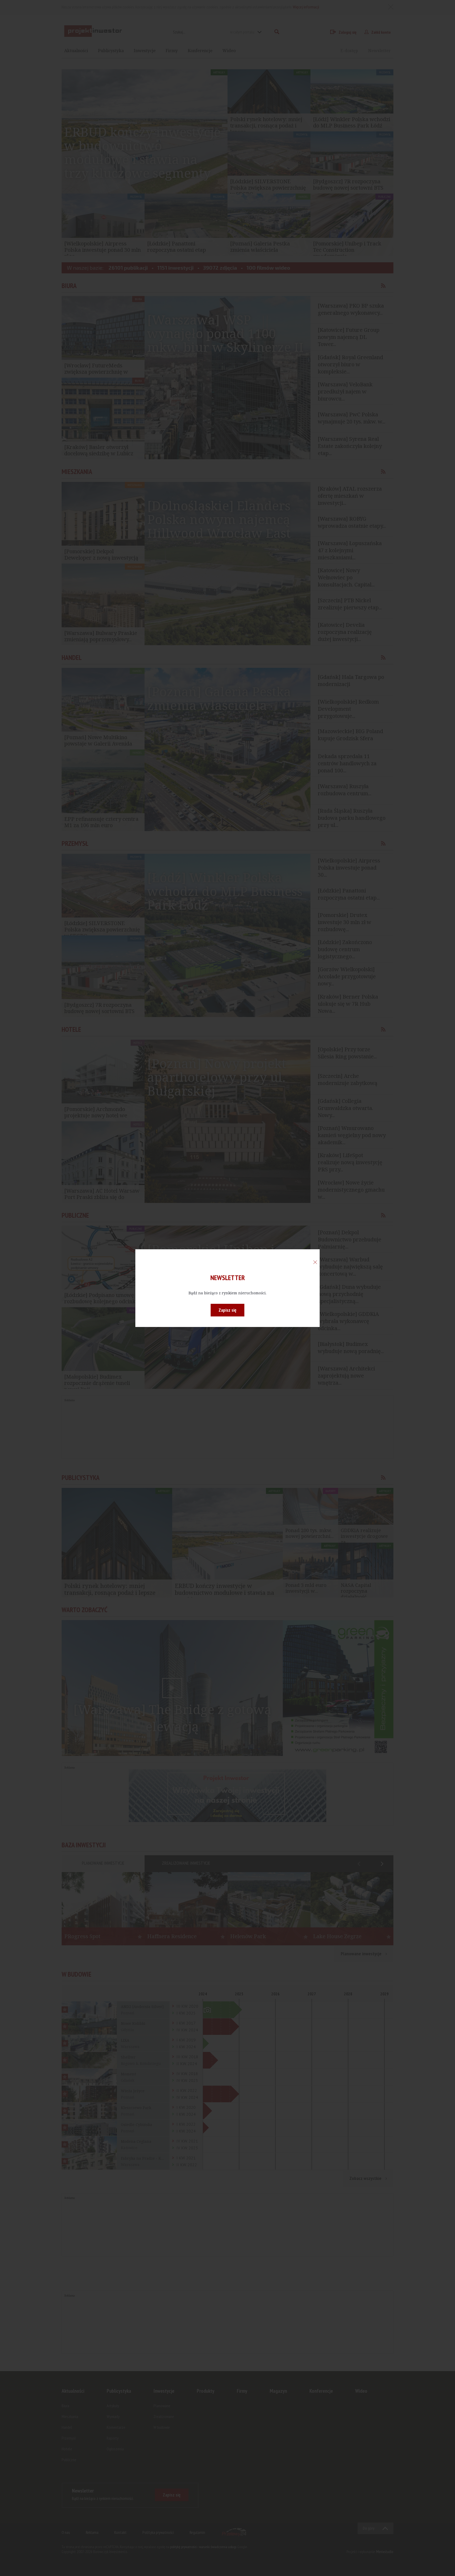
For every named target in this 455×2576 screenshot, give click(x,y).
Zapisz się (227, 1310)
